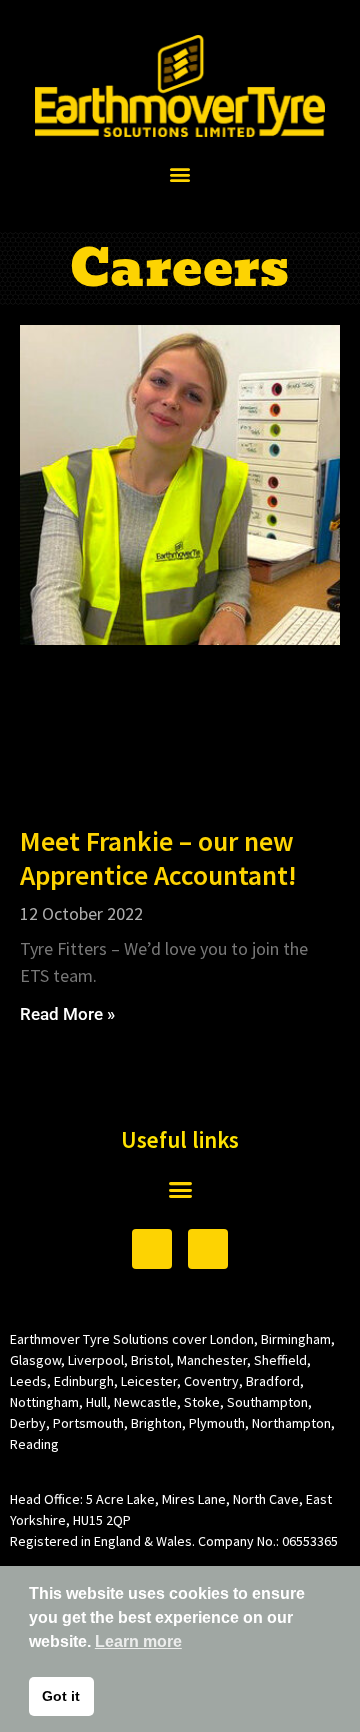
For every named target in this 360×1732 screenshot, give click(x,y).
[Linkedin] (208, 1249)
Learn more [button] (138, 1641)
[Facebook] (152, 1249)
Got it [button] (61, 1696)
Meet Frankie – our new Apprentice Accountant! (158, 858)
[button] (180, 173)
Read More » (67, 1014)
